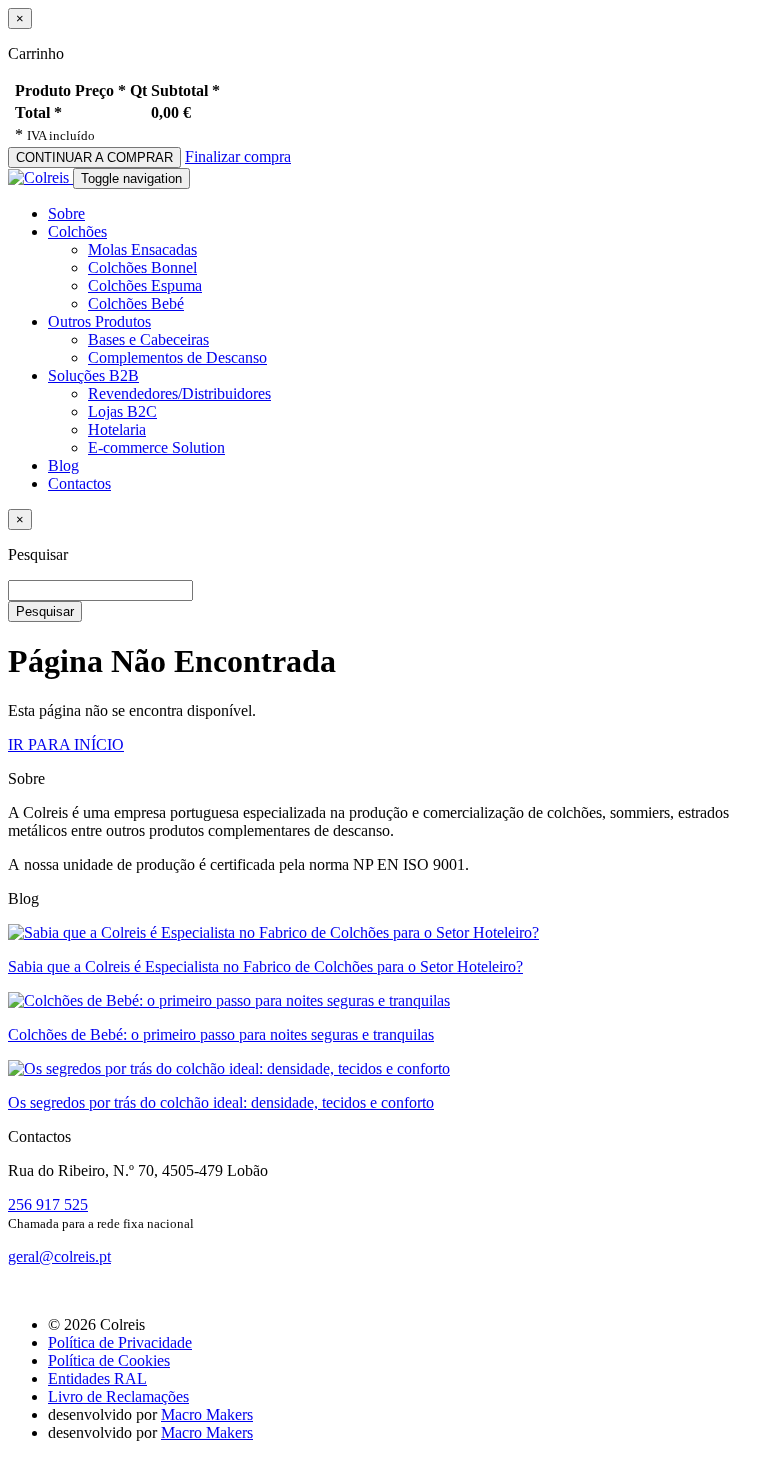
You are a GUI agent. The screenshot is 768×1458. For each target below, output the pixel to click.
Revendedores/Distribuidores (179, 393)
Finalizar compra (238, 156)
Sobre (66, 213)
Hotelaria (117, 429)
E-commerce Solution (156, 447)
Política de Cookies (109, 1360)
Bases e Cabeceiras (148, 339)
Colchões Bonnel (142, 267)
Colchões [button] (77, 231)
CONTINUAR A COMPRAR (94, 157)
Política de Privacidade (120, 1342)
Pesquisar (45, 611)
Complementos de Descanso (177, 357)
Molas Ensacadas (142, 249)
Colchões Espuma (145, 285)
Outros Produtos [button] (99, 321)
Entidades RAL (97, 1378)
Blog (63, 465)
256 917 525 (48, 1204)
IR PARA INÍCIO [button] (66, 744)
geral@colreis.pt (59, 1256)
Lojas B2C (122, 411)
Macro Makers (207, 1414)
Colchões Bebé (136, 303)
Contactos (79, 483)
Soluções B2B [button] (93, 375)
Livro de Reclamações (118, 1396)
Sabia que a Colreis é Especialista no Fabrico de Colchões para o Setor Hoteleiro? (265, 966)
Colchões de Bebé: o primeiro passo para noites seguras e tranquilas (221, 1034)
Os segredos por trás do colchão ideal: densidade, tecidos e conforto (221, 1102)
